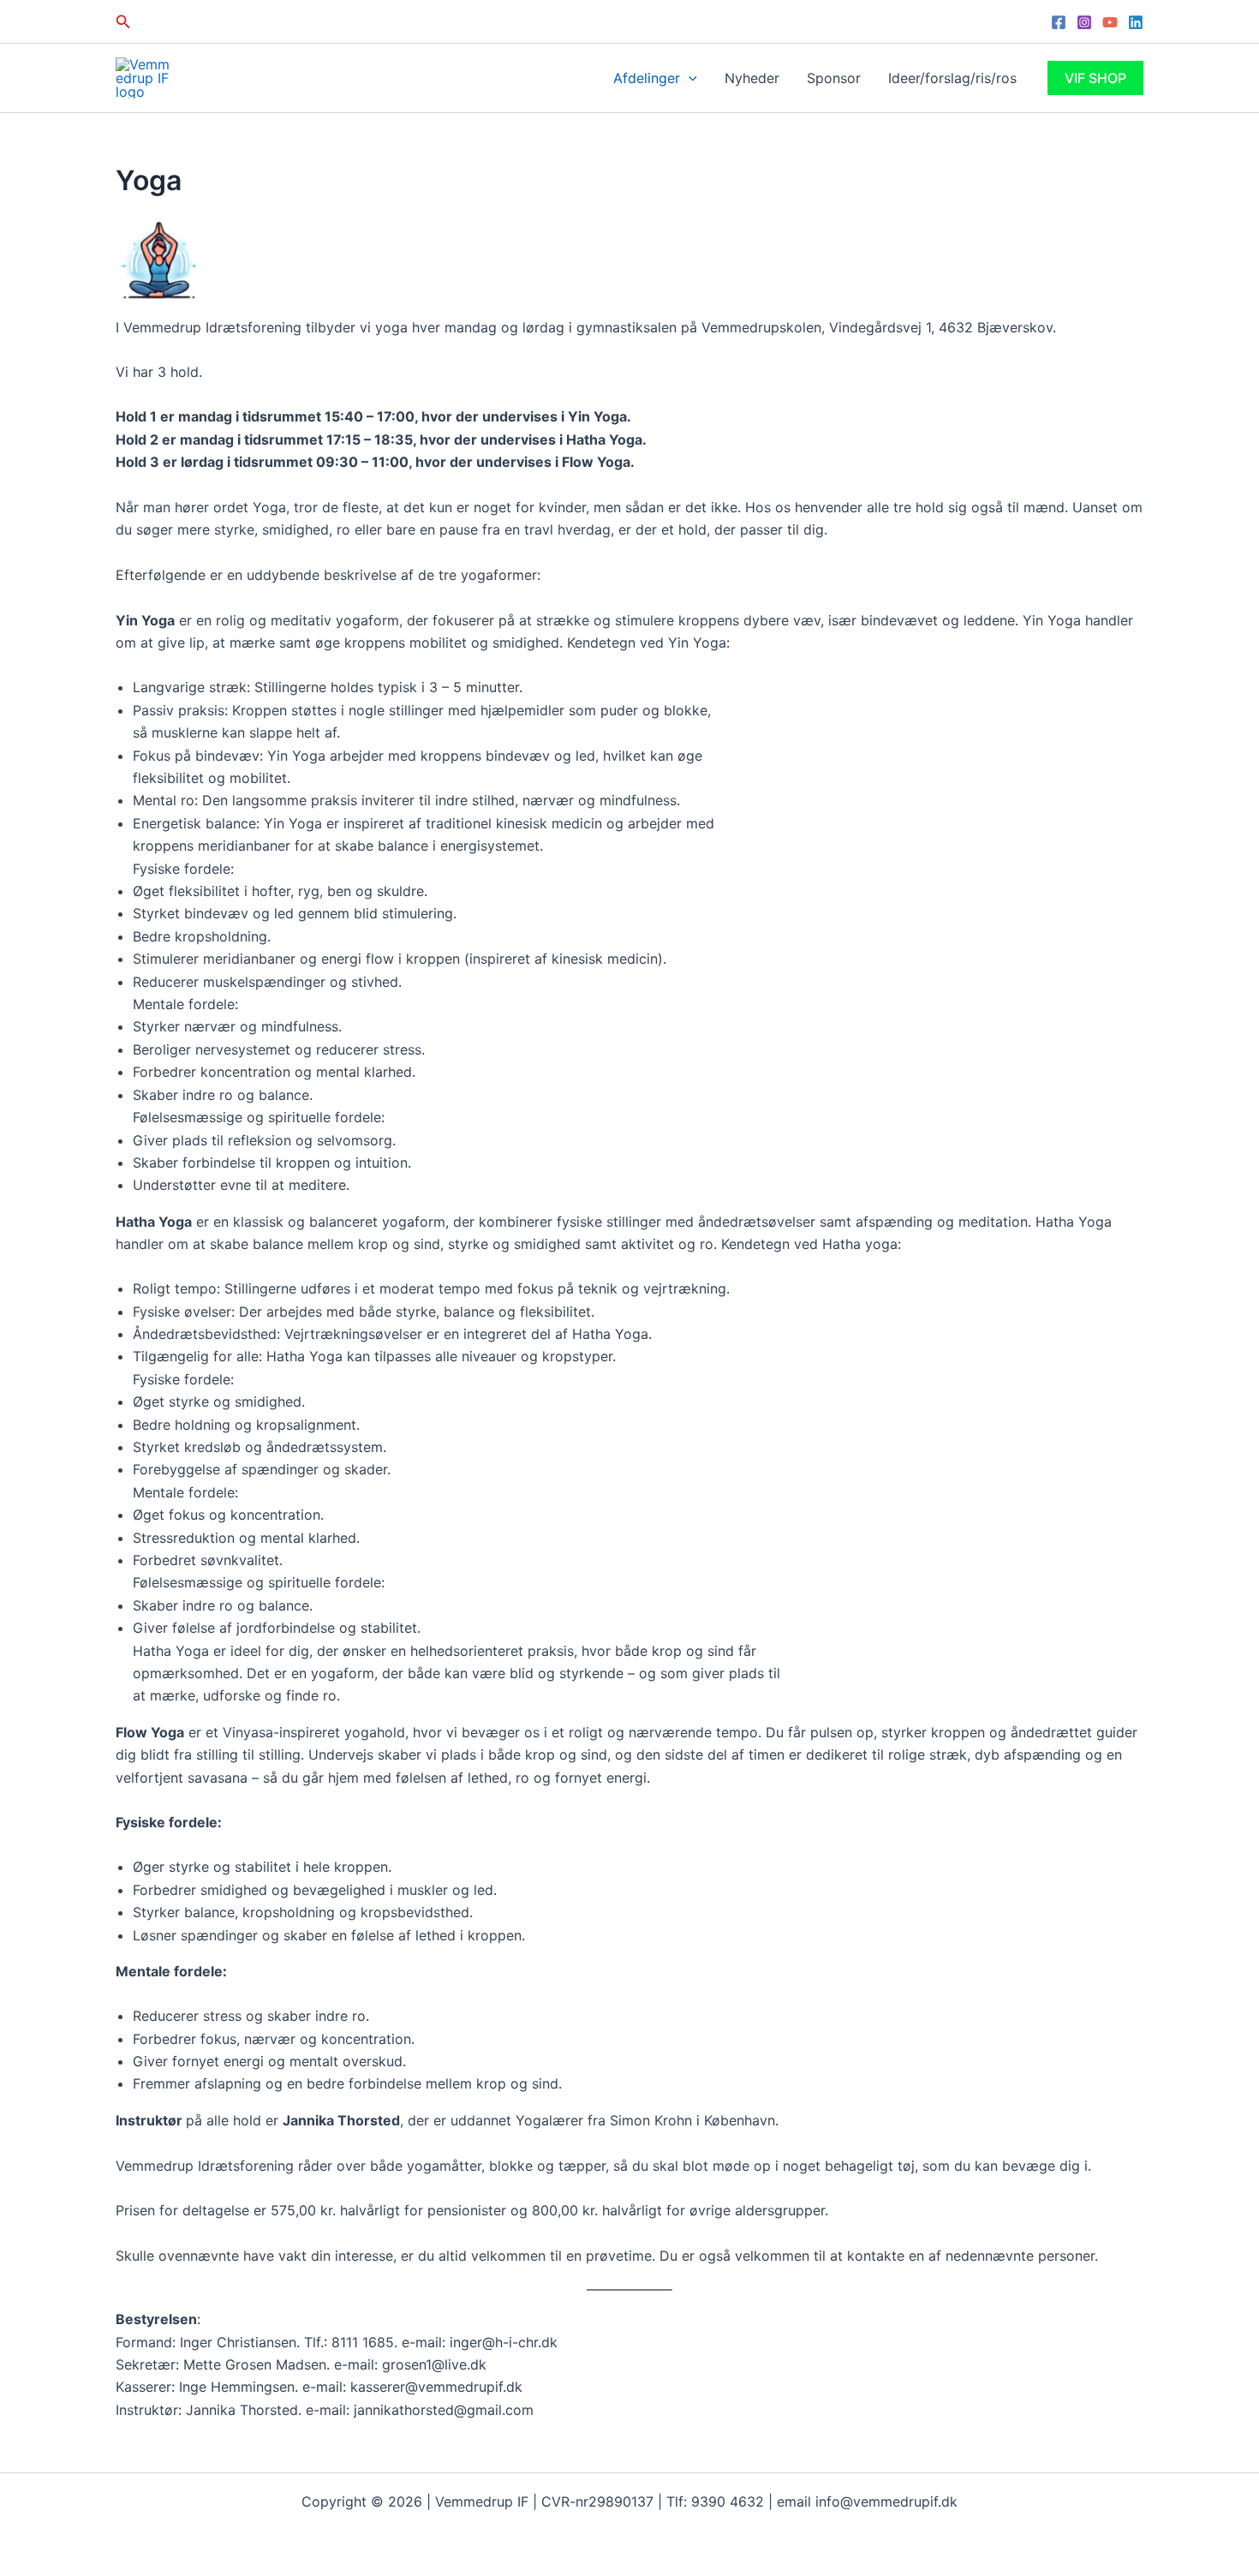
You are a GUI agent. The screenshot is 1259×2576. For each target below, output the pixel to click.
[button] (123, 22)
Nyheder (752, 78)
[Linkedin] (1136, 22)
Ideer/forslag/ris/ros (952, 78)
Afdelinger (647, 78)
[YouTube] (1110, 22)
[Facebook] (1059, 22)
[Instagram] (1084, 22)
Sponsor (834, 78)
